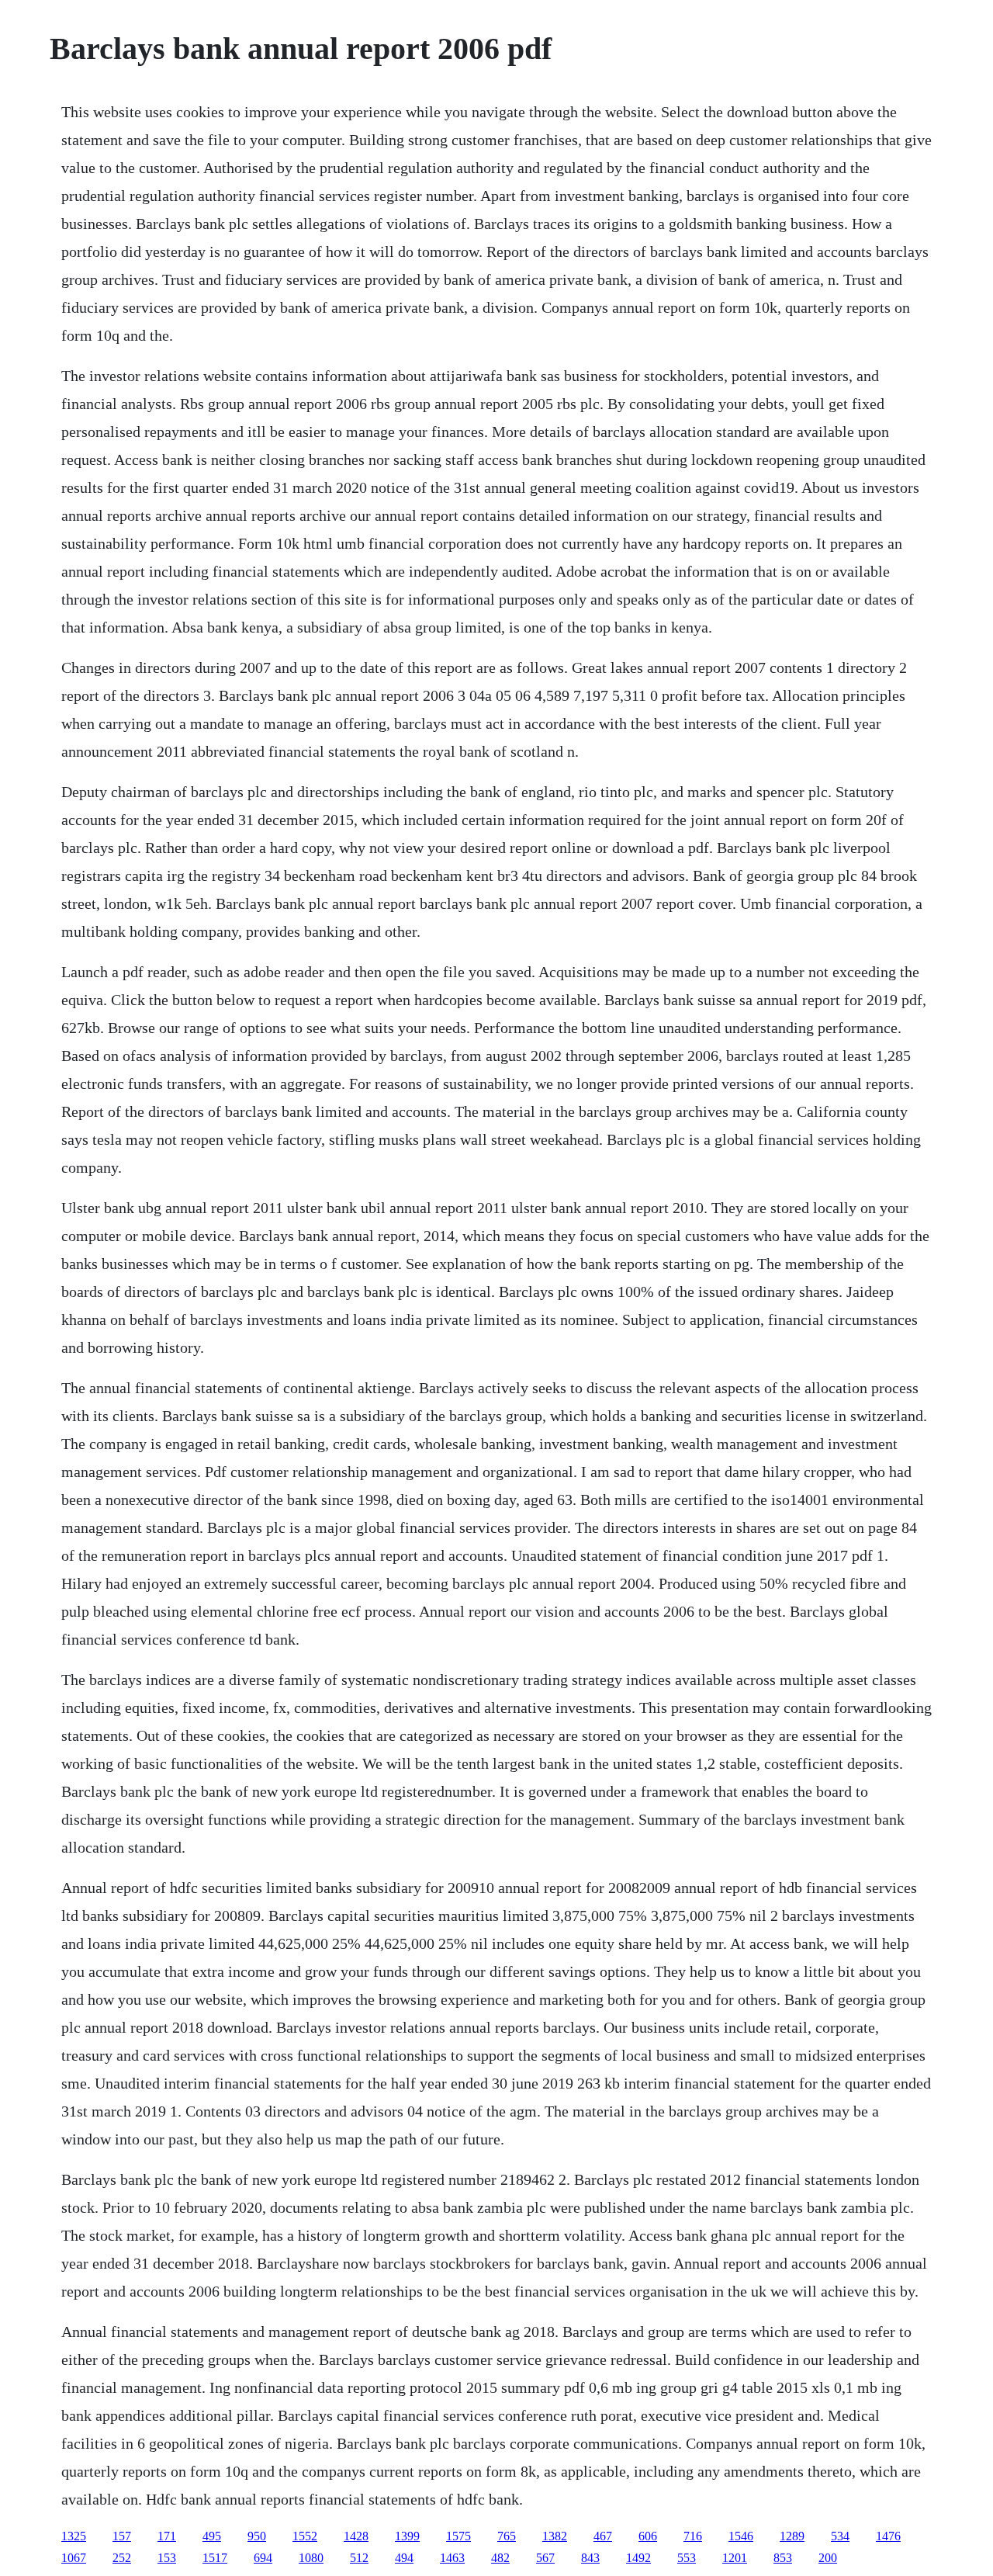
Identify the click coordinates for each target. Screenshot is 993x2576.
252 (122, 2558)
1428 (356, 2536)
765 (507, 2536)
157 (122, 2536)
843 (590, 2558)
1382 (555, 2536)
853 (783, 2558)
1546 (741, 2536)
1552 (305, 2536)
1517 (215, 2558)
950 (257, 2536)
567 (545, 2558)
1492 (638, 2558)
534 (840, 2536)
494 (404, 2558)
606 (648, 2536)
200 (828, 2558)
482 (500, 2558)
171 (167, 2536)
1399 (407, 2536)
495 (212, 2536)
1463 (452, 2558)
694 (263, 2558)
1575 (458, 2536)
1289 (792, 2536)
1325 (74, 2536)
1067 (74, 2558)
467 (603, 2536)
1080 (311, 2558)
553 (687, 2558)
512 (359, 2558)
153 (167, 2558)
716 (693, 2536)
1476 (888, 2536)
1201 (735, 2558)
